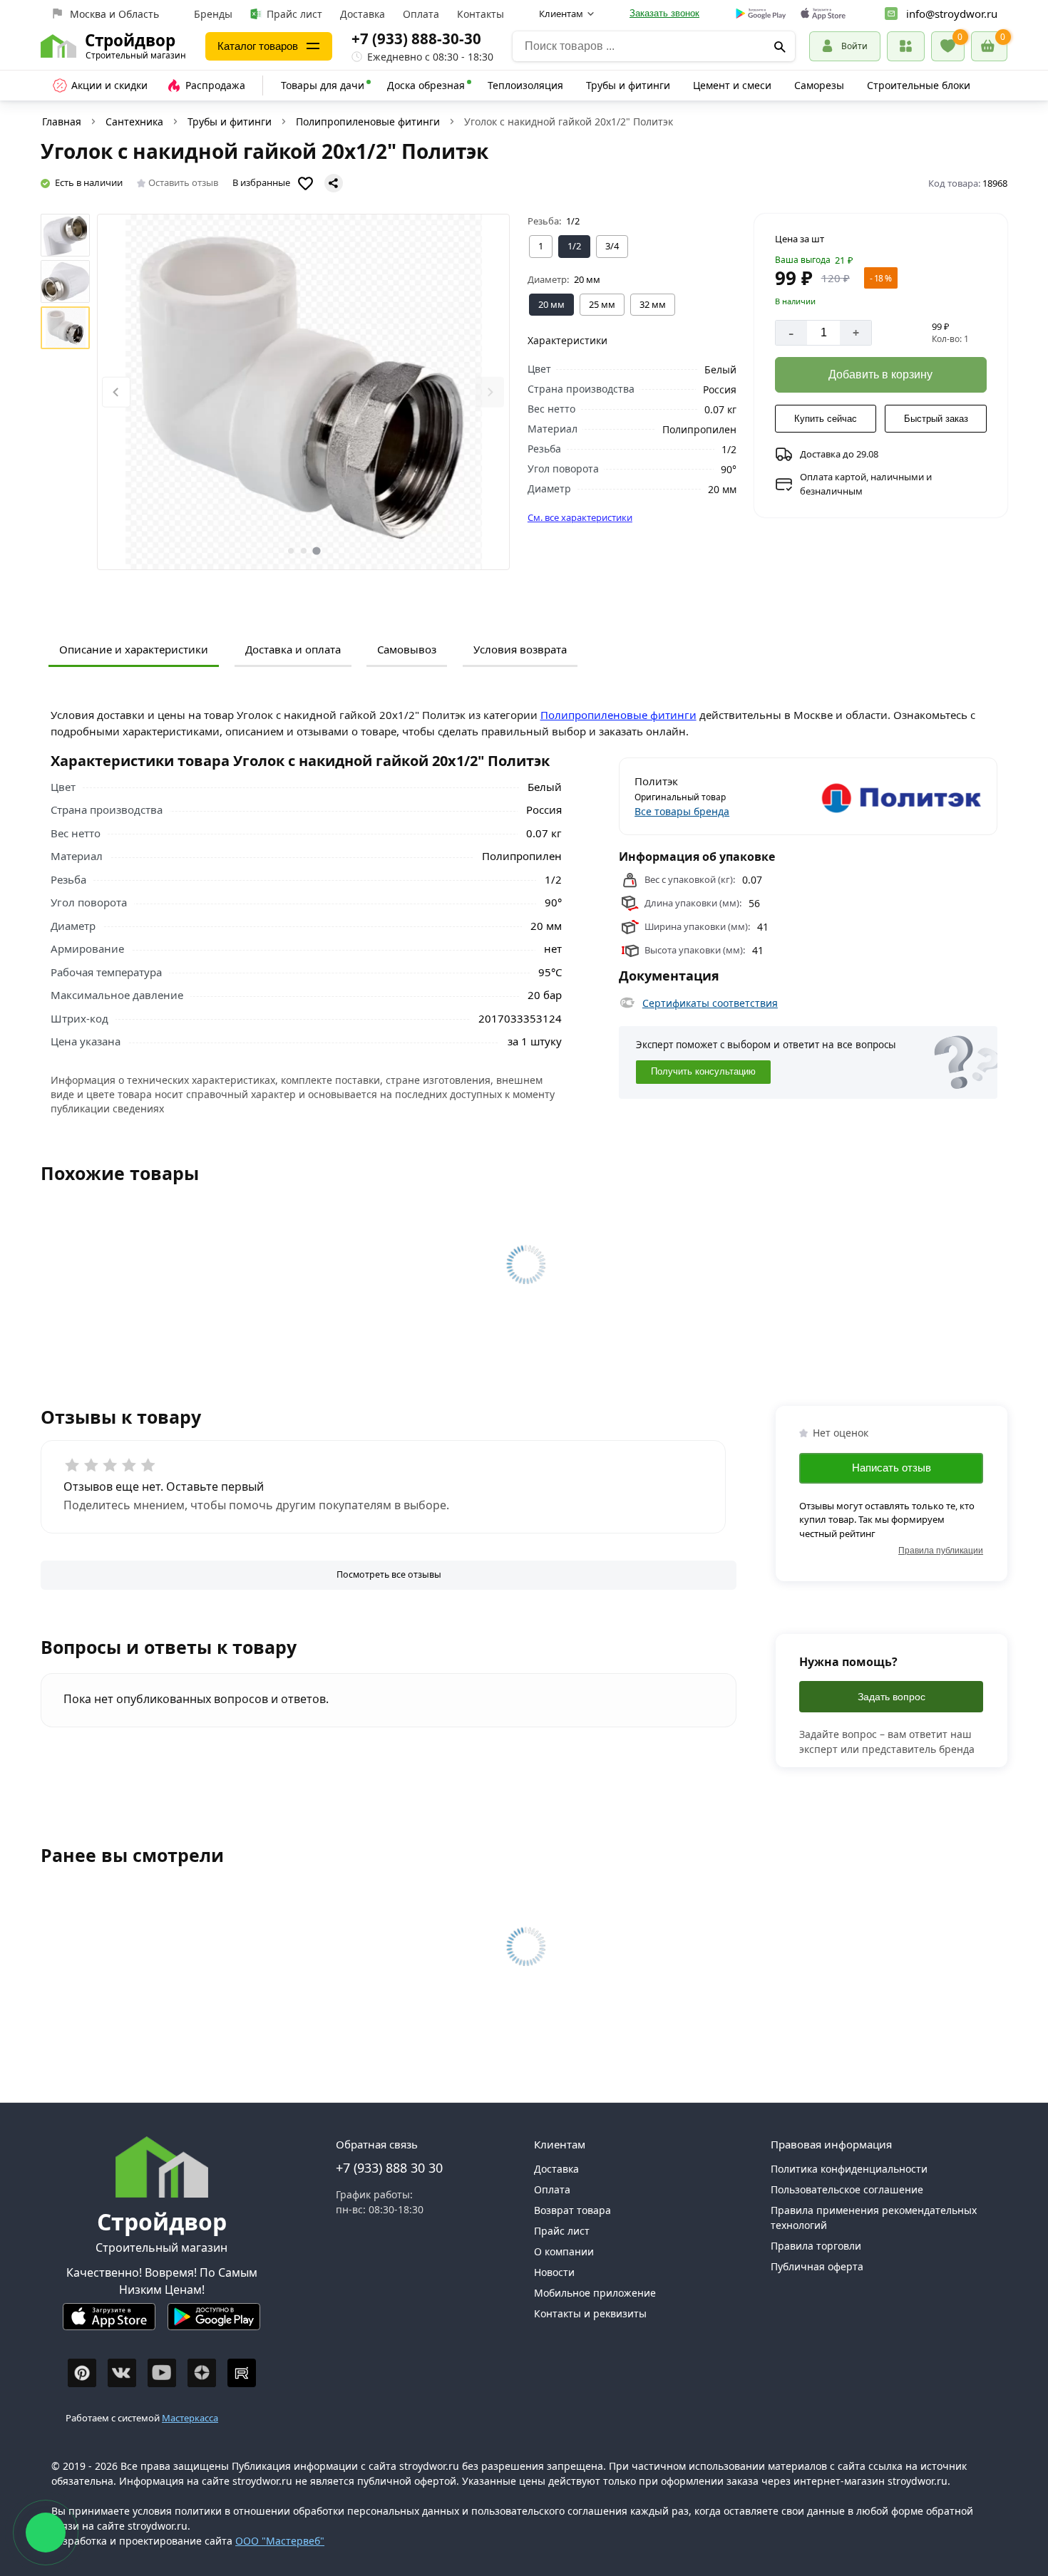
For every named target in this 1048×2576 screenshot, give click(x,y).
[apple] (823, 14)
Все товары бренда (682, 811)
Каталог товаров (258, 46)
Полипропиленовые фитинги (368, 121)
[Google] (761, 14)
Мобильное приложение (595, 2293)
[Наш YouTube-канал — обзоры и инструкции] (162, 2373)
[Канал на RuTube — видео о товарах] (242, 2373)
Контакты (481, 14)
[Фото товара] (304, 392)
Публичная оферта (817, 2266)
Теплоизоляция (525, 85)
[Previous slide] (116, 392)
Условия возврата (520, 649)
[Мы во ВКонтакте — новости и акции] (122, 2373)
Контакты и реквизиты (590, 2313)
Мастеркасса (190, 2418)
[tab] (291, 551)
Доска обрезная (426, 85)
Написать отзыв (892, 1468)
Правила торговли (816, 2246)
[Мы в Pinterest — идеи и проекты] (82, 2373)
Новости (554, 2272)
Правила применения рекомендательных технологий (874, 2218)
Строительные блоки (919, 85)
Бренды (213, 14)
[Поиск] (780, 46)
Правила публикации (941, 1551)
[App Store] (109, 2323)
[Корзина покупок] (989, 46)
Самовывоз (407, 649)
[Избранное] (948, 46)
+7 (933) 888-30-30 (416, 38)
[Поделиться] (334, 183)
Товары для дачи (323, 85)
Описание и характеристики (134, 649)
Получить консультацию (703, 1072)
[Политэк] (897, 796)
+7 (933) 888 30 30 (389, 2168)
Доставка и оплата (293, 649)
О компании (564, 2251)
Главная (62, 121)
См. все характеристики (580, 517)
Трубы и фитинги (628, 85)
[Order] (906, 46)
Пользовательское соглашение (847, 2189)
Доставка (363, 14)
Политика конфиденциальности (849, 2169)
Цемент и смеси (732, 85)
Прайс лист (294, 14)
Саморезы (819, 85)
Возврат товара (572, 2210)
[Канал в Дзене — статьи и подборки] (202, 2373)
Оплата (421, 14)
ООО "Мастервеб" (280, 2541)
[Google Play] (214, 2323)
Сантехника (134, 121)
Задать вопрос (892, 1697)
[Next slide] (490, 392)
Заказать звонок (664, 13)
